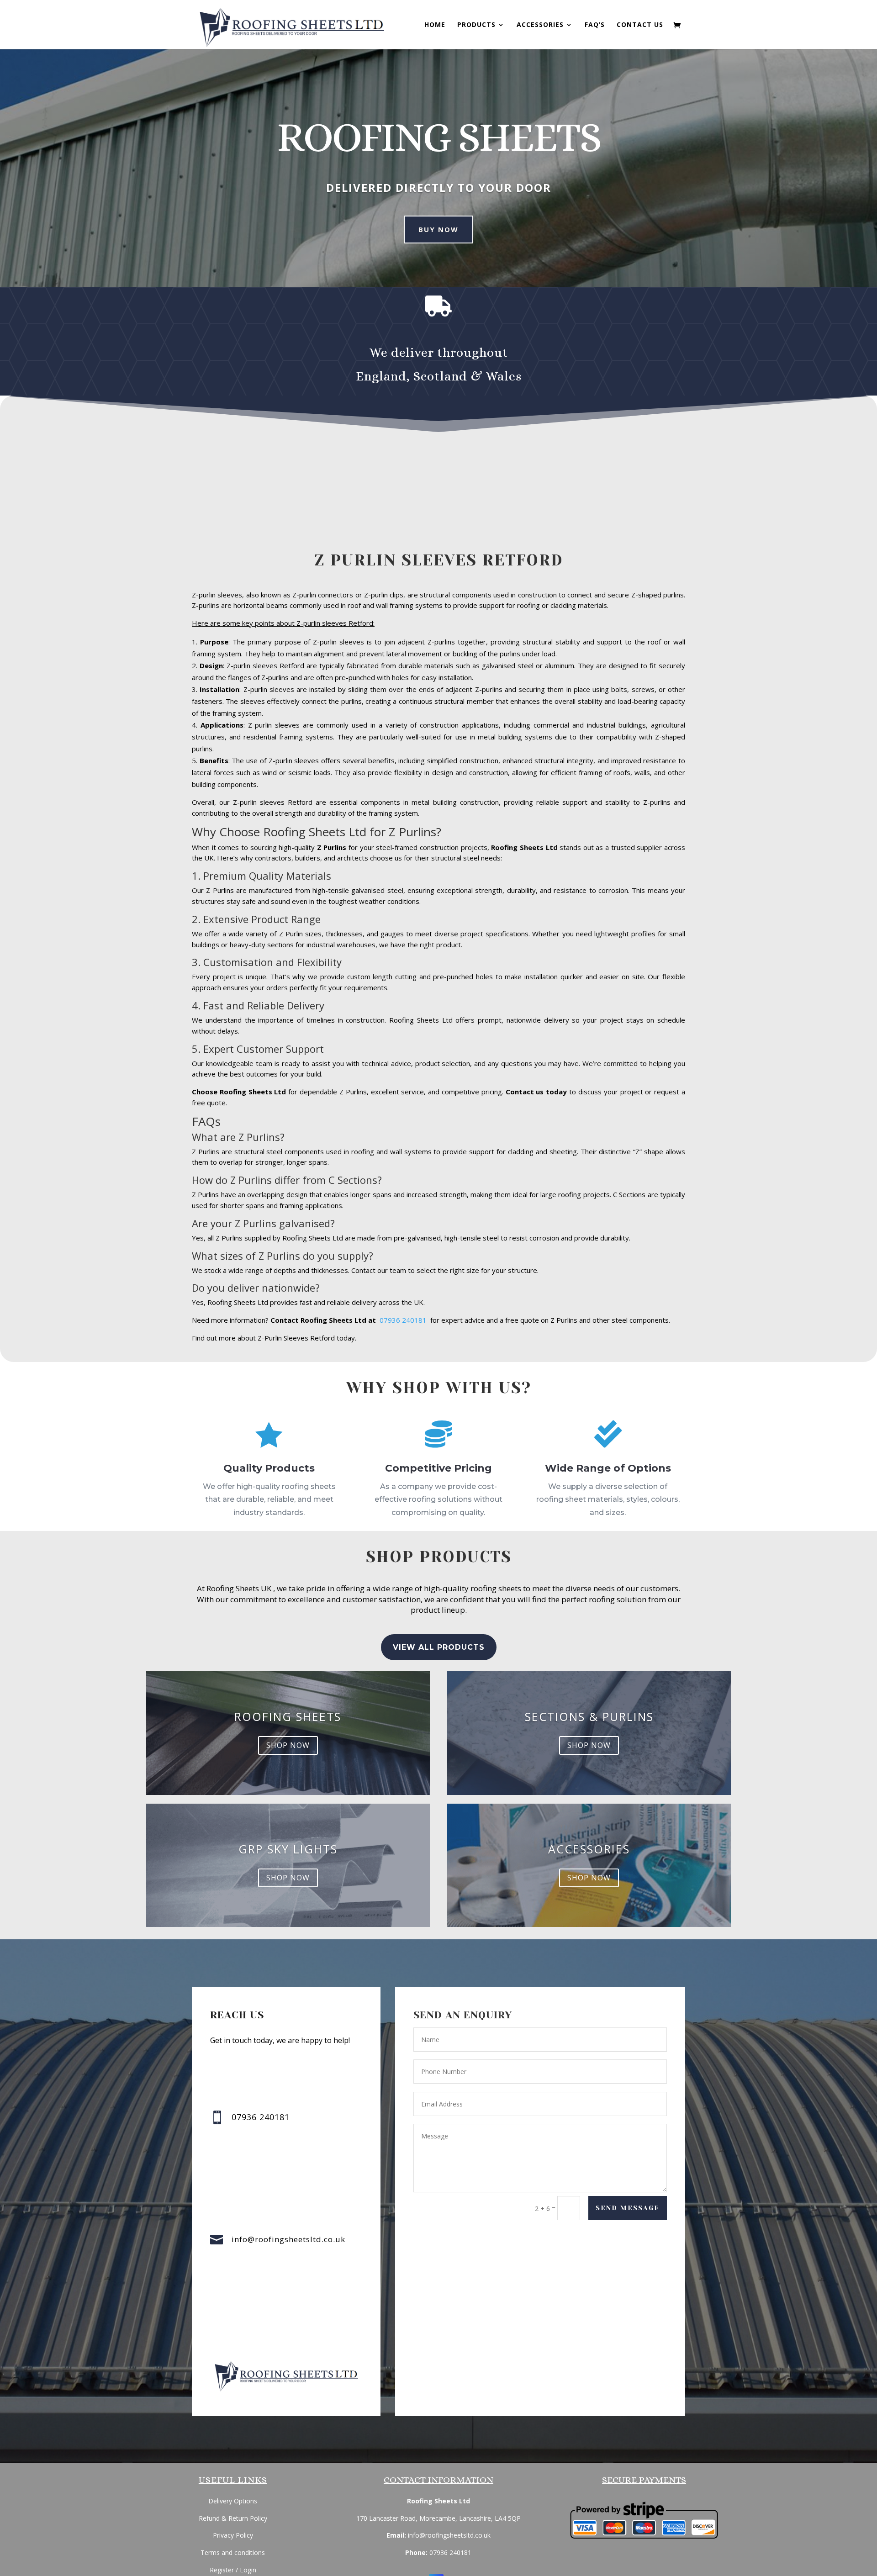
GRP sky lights (288, 1849)
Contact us (640, 25)
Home (435, 25)
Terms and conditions (233, 2552)
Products (476, 25)
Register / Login (233, 2570)
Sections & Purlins (589, 1716)
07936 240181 (405, 1320)
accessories (589, 1849)
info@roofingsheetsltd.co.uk (288, 2239)
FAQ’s (595, 25)
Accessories (540, 25)
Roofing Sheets (288, 1716)
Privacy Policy (233, 2535)
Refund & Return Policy (233, 2518)
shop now (288, 1745)
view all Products (439, 1647)
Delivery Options (233, 2501)
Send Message (628, 2208)
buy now (438, 229)
